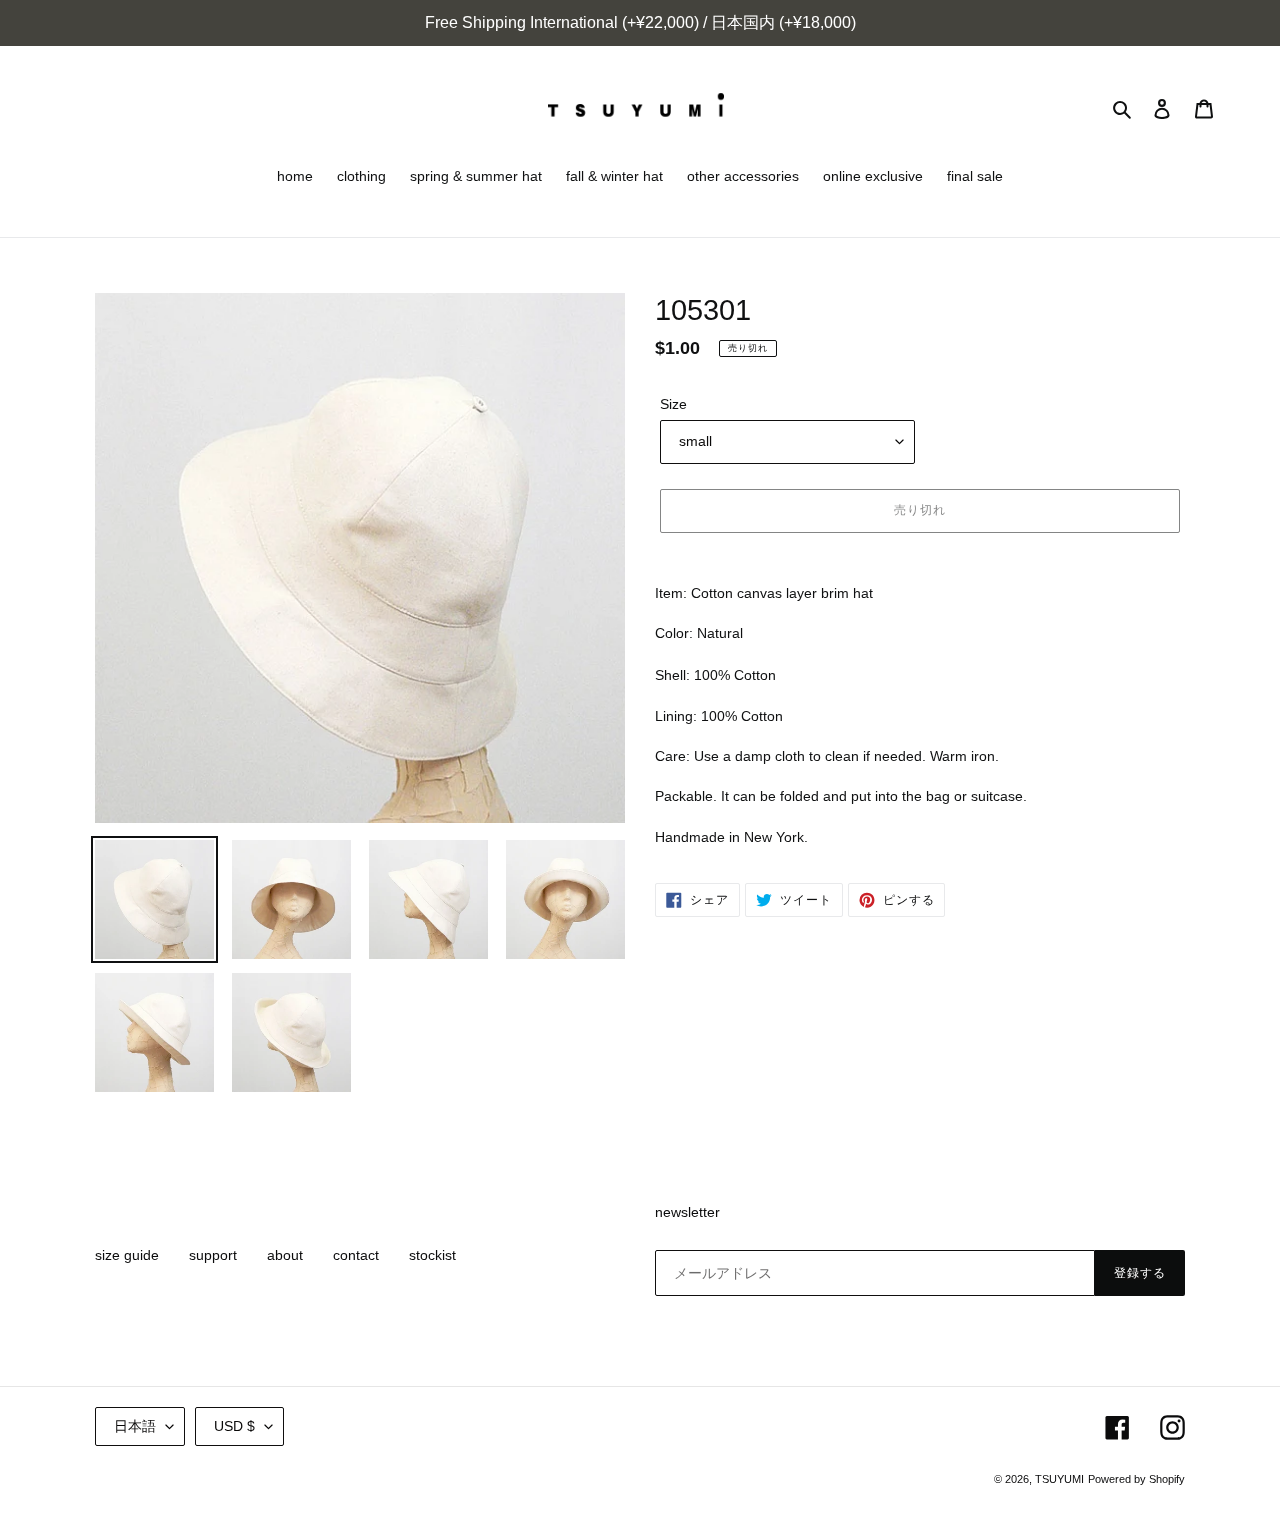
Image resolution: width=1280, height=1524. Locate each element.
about (285, 1255)
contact (356, 1255)
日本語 (135, 1426)
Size (673, 404)
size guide (127, 1255)
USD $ (234, 1426)
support (213, 1255)
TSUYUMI (1059, 1479)
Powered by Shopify (1136, 1479)
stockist (432, 1255)
